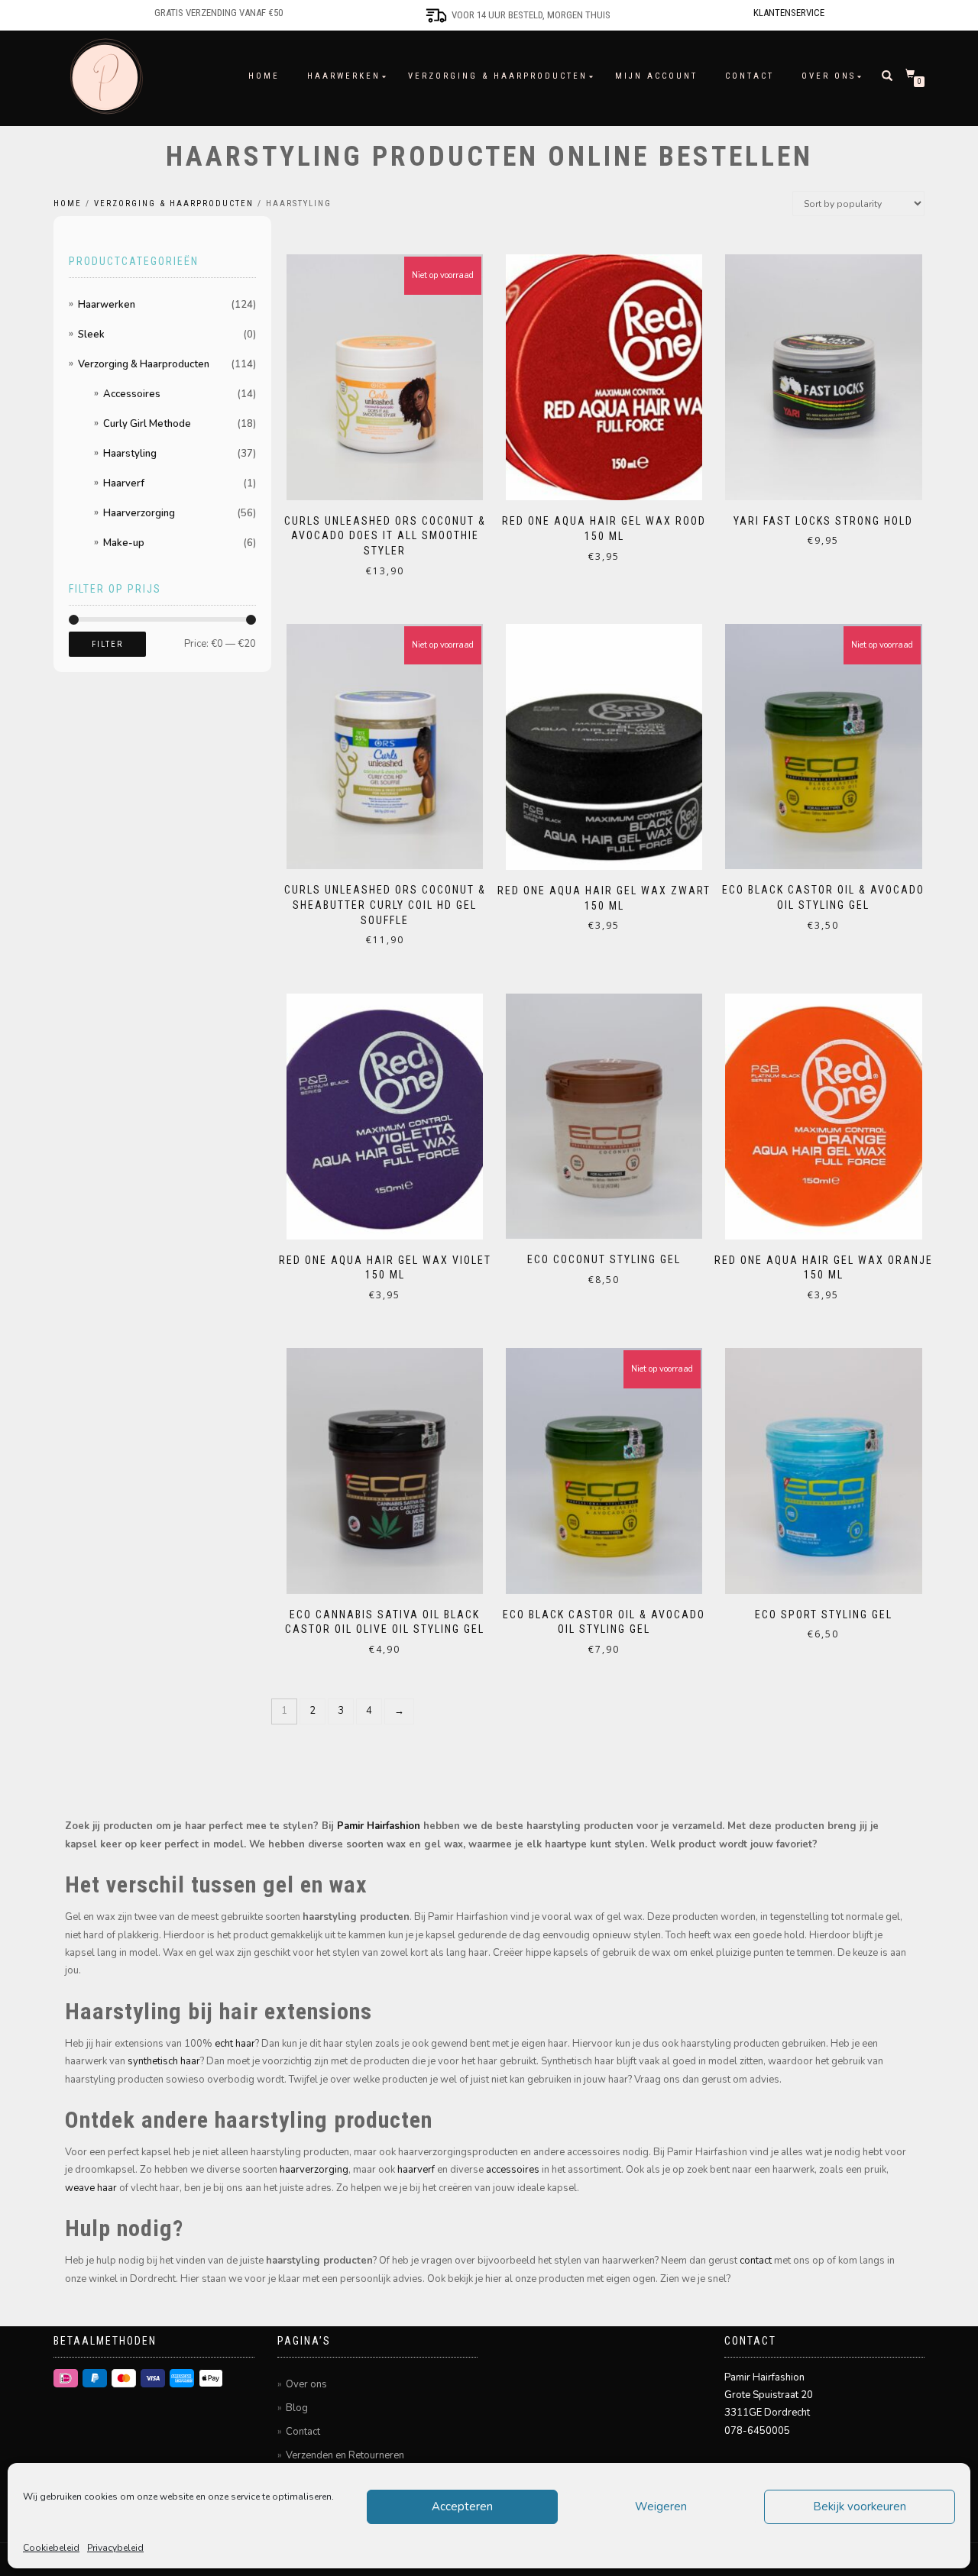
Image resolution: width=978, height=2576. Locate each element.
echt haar (235, 2044)
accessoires (513, 2170)
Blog (297, 2408)
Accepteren (462, 2507)
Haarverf (124, 483)
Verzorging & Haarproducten (498, 76)
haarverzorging (314, 2170)
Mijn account (656, 76)
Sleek (91, 335)
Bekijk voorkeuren (860, 2507)
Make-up (124, 543)
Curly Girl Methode (147, 424)
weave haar (91, 2188)
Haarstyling (130, 454)
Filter (107, 644)
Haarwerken (344, 76)
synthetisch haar (164, 2061)
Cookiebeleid (51, 2548)
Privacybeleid (115, 2548)
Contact (750, 76)
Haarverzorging (139, 513)
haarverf (416, 2170)
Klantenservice (789, 13)
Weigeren (661, 2507)
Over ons (829, 76)
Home (264, 76)
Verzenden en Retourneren (345, 2455)
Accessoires (132, 394)
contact (756, 2261)
